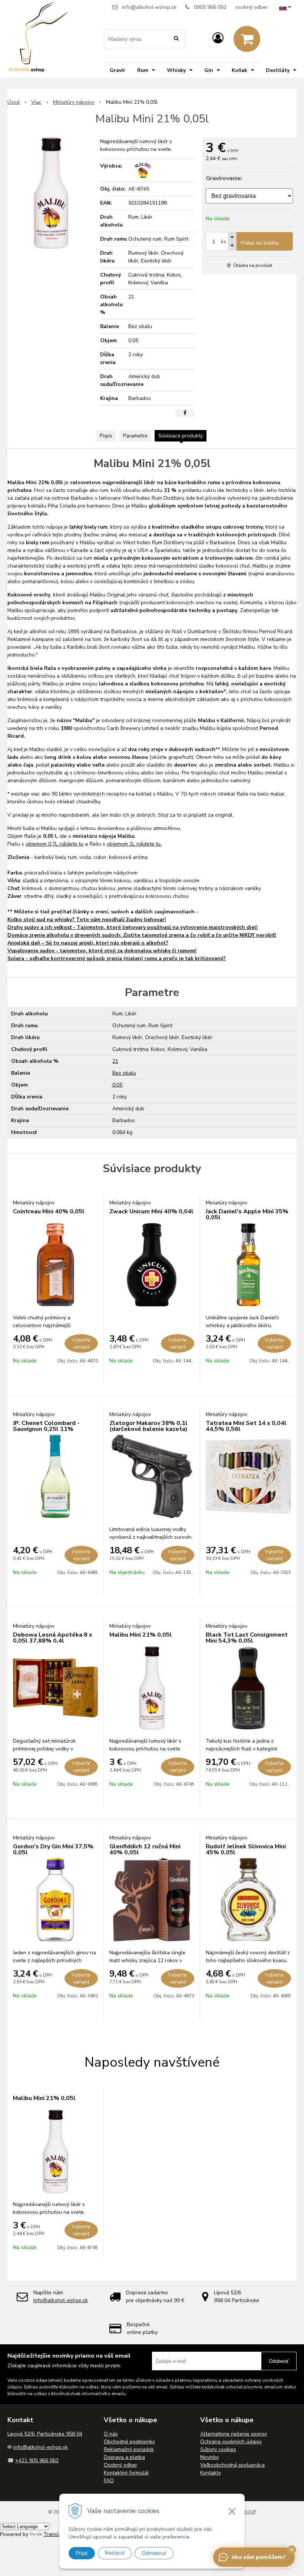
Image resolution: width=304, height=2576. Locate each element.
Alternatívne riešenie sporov (234, 2434)
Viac (36, 102)
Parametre (135, 436)
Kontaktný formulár (126, 2473)
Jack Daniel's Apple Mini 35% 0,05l (247, 1214)
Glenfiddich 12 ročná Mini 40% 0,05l (145, 1849)
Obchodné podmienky (129, 2442)
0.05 (117, 1085)
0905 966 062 (210, 7)
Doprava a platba (124, 2457)
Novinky (209, 2457)
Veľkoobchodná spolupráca (232, 2465)
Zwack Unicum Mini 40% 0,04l (151, 1211)
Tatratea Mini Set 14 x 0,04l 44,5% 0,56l (246, 1426)
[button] (292, 2550)
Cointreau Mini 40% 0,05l (49, 1211)
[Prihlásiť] (218, 38)
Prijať (82, 2553)
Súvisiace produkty (181, 436)
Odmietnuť (154, 2553)
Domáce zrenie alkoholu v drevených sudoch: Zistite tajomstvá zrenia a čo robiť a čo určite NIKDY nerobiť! (142, 935)
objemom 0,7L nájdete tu (54, 844)
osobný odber (252, 7)
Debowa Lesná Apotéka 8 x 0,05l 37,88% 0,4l (53, 1638)
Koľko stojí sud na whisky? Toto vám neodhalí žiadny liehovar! (87, 920)
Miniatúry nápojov (74, 102)
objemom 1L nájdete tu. (134, 844)
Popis (106, 436)
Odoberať (279, 2361)
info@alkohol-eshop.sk (149, 7)
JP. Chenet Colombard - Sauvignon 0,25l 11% (46, 1426)
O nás (111, 2434)
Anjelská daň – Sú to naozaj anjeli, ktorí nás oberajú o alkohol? (88, 943)
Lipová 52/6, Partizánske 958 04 (45, 2434)
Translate (55, 2534)
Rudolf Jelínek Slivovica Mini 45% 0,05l (246, 1849)
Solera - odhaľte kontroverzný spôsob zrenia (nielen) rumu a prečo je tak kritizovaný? (117, 958)
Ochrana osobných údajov (231, 2442)
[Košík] (247, 39)
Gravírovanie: (224, 178)
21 (115, 1061)
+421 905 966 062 (37, 2461)
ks (224, 242)
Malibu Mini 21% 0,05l (141, 1635)
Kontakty (211, 2473)
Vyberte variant (81, 1343)
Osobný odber (120, 2465)
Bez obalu (124, 1073)
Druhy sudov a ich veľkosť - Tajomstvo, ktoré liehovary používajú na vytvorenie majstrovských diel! (133, 927)
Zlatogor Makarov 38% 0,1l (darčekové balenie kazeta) (148, 1426)
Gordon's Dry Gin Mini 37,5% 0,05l (53, 1849)
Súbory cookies (218, 2449)
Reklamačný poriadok (129, 2449)
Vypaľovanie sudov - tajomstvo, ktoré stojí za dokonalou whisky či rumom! (102, 951)
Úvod (14, 102)
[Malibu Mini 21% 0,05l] (51, 193)
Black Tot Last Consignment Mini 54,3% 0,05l (247, 1638)
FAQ (109, 2481)
